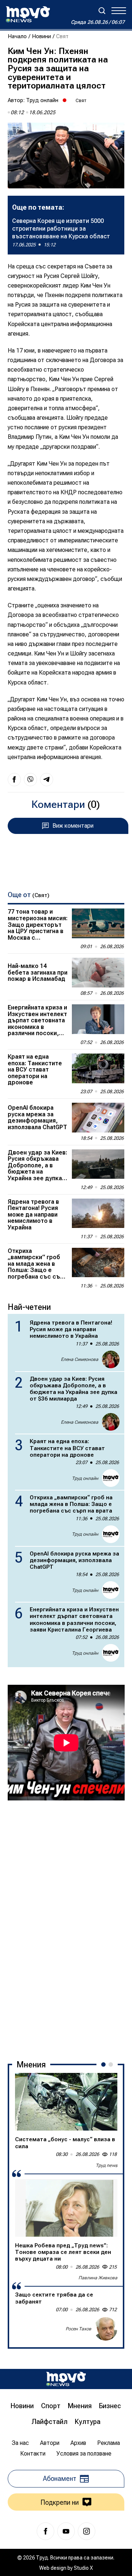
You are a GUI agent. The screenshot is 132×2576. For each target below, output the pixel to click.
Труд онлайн (42, 100)
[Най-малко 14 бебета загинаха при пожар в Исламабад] (98, 973)
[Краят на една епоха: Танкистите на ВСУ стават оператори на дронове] (98, 1068)
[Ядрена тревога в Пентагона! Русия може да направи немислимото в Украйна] (98, 1213)
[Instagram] (87, 2531)
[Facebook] (45, 2531)
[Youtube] (66, 2531)
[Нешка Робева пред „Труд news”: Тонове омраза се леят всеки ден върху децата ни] (66, 2208)
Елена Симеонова (80, 1359)
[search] (102, 11)
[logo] (28, 14)
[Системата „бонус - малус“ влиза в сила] (66, 2102)
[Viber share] (30, 780)
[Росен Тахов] (106, 2329)
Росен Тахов (78, 2329)
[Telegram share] (47, 780)
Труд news (107, 2165)
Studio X (83, 2568)
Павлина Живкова (98, 2278)
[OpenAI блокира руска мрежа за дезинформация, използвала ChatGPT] (98, 1118)
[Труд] (66, 2379)
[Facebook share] (14, 780)
